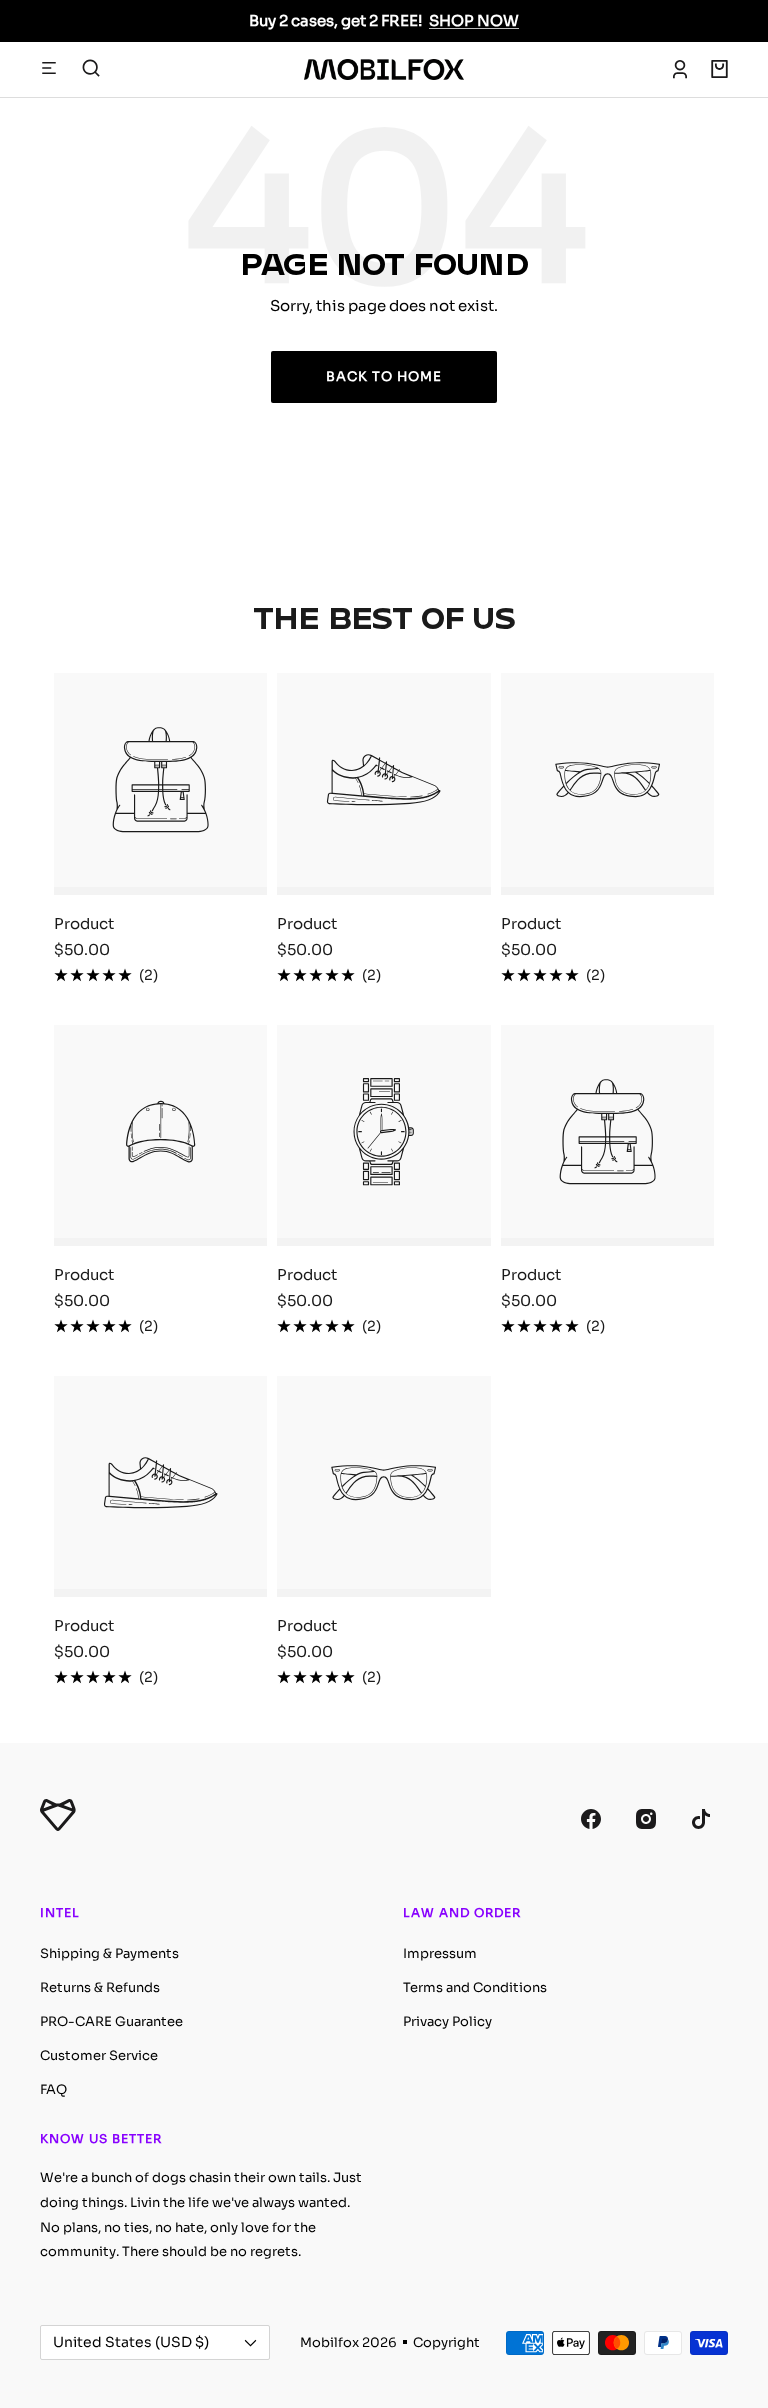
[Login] (680, 69)
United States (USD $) (131, 2342)
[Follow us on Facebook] (590, 1818)
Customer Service (99, 2055)
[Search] (91, 69)
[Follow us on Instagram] (645, 1818)
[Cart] (719, 69)
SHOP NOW (474, 20)
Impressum (440, 1953)
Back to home (384, 376)
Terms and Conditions (475, 1987)
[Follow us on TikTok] (700, 1818)
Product (84, 923)
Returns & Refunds (100, 1987)
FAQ (53, 2089)
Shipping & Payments (109, 1953)
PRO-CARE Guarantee (111, 2021)
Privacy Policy (447, 2021)
